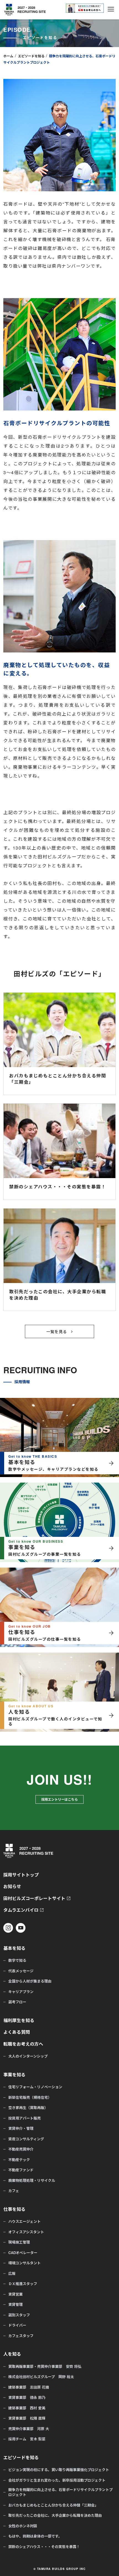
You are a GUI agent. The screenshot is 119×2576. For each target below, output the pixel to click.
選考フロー (17, 2002)
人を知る (12, 2354)
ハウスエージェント (24, 2221)
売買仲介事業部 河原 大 (29, 2429)
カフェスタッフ (21, 2336)
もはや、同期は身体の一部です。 (35, 2536)
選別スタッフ (19, 2315)
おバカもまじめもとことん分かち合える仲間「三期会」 (53, 2505)
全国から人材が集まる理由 (30, 1981)
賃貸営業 (15, 2294)
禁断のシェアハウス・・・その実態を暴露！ (44, 2547)
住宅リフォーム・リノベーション (35, 2087)
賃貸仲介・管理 (21, 2128)
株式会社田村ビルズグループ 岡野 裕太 (41, 2377)
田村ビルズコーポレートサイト (34, 1899)
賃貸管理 (15, 2304)
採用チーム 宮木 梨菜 (27, 2439)
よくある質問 (17, 2032)
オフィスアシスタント (26, 2232)
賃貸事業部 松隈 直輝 (27, 2418)
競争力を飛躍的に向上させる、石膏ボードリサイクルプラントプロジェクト (60, 2492)
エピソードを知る (31, 56)
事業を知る (14, 2075)
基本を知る (14, 1948)
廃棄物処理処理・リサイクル (32, 2180)
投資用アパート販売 (24, 2118)
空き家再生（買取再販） (28, 2108)
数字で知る (17, 1960)
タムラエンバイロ (21, 1910)
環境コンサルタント (24, 2263)
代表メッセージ (21, 1971)
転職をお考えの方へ (23, 2044)
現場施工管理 (19, 2242)
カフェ (14, 2191)
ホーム (8, 56)
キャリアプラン (21, 1992)
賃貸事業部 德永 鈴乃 (27, 2397)
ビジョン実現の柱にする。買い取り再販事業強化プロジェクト (59, 2470)
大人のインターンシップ (28, 2056)
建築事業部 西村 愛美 (27, 2408)
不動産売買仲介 (21, 2149)
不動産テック (19, 2160)
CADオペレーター (23, 2253)
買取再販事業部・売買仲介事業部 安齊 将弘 (45, 2366)
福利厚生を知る (19, 2021)
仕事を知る (14, 2209)
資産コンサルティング (26, 2139)
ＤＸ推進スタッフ (23, 2284)
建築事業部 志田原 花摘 (29, 2387)
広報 (12, 2273)
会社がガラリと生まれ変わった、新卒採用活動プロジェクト (57, 2480)
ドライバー (17, 2325)
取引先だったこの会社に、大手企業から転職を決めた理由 (55, 2515)
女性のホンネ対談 (23, 2526)
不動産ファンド (21, 2170)
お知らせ (12, 1887)
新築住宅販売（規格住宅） (30, 2097)
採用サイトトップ (21, 1875)
